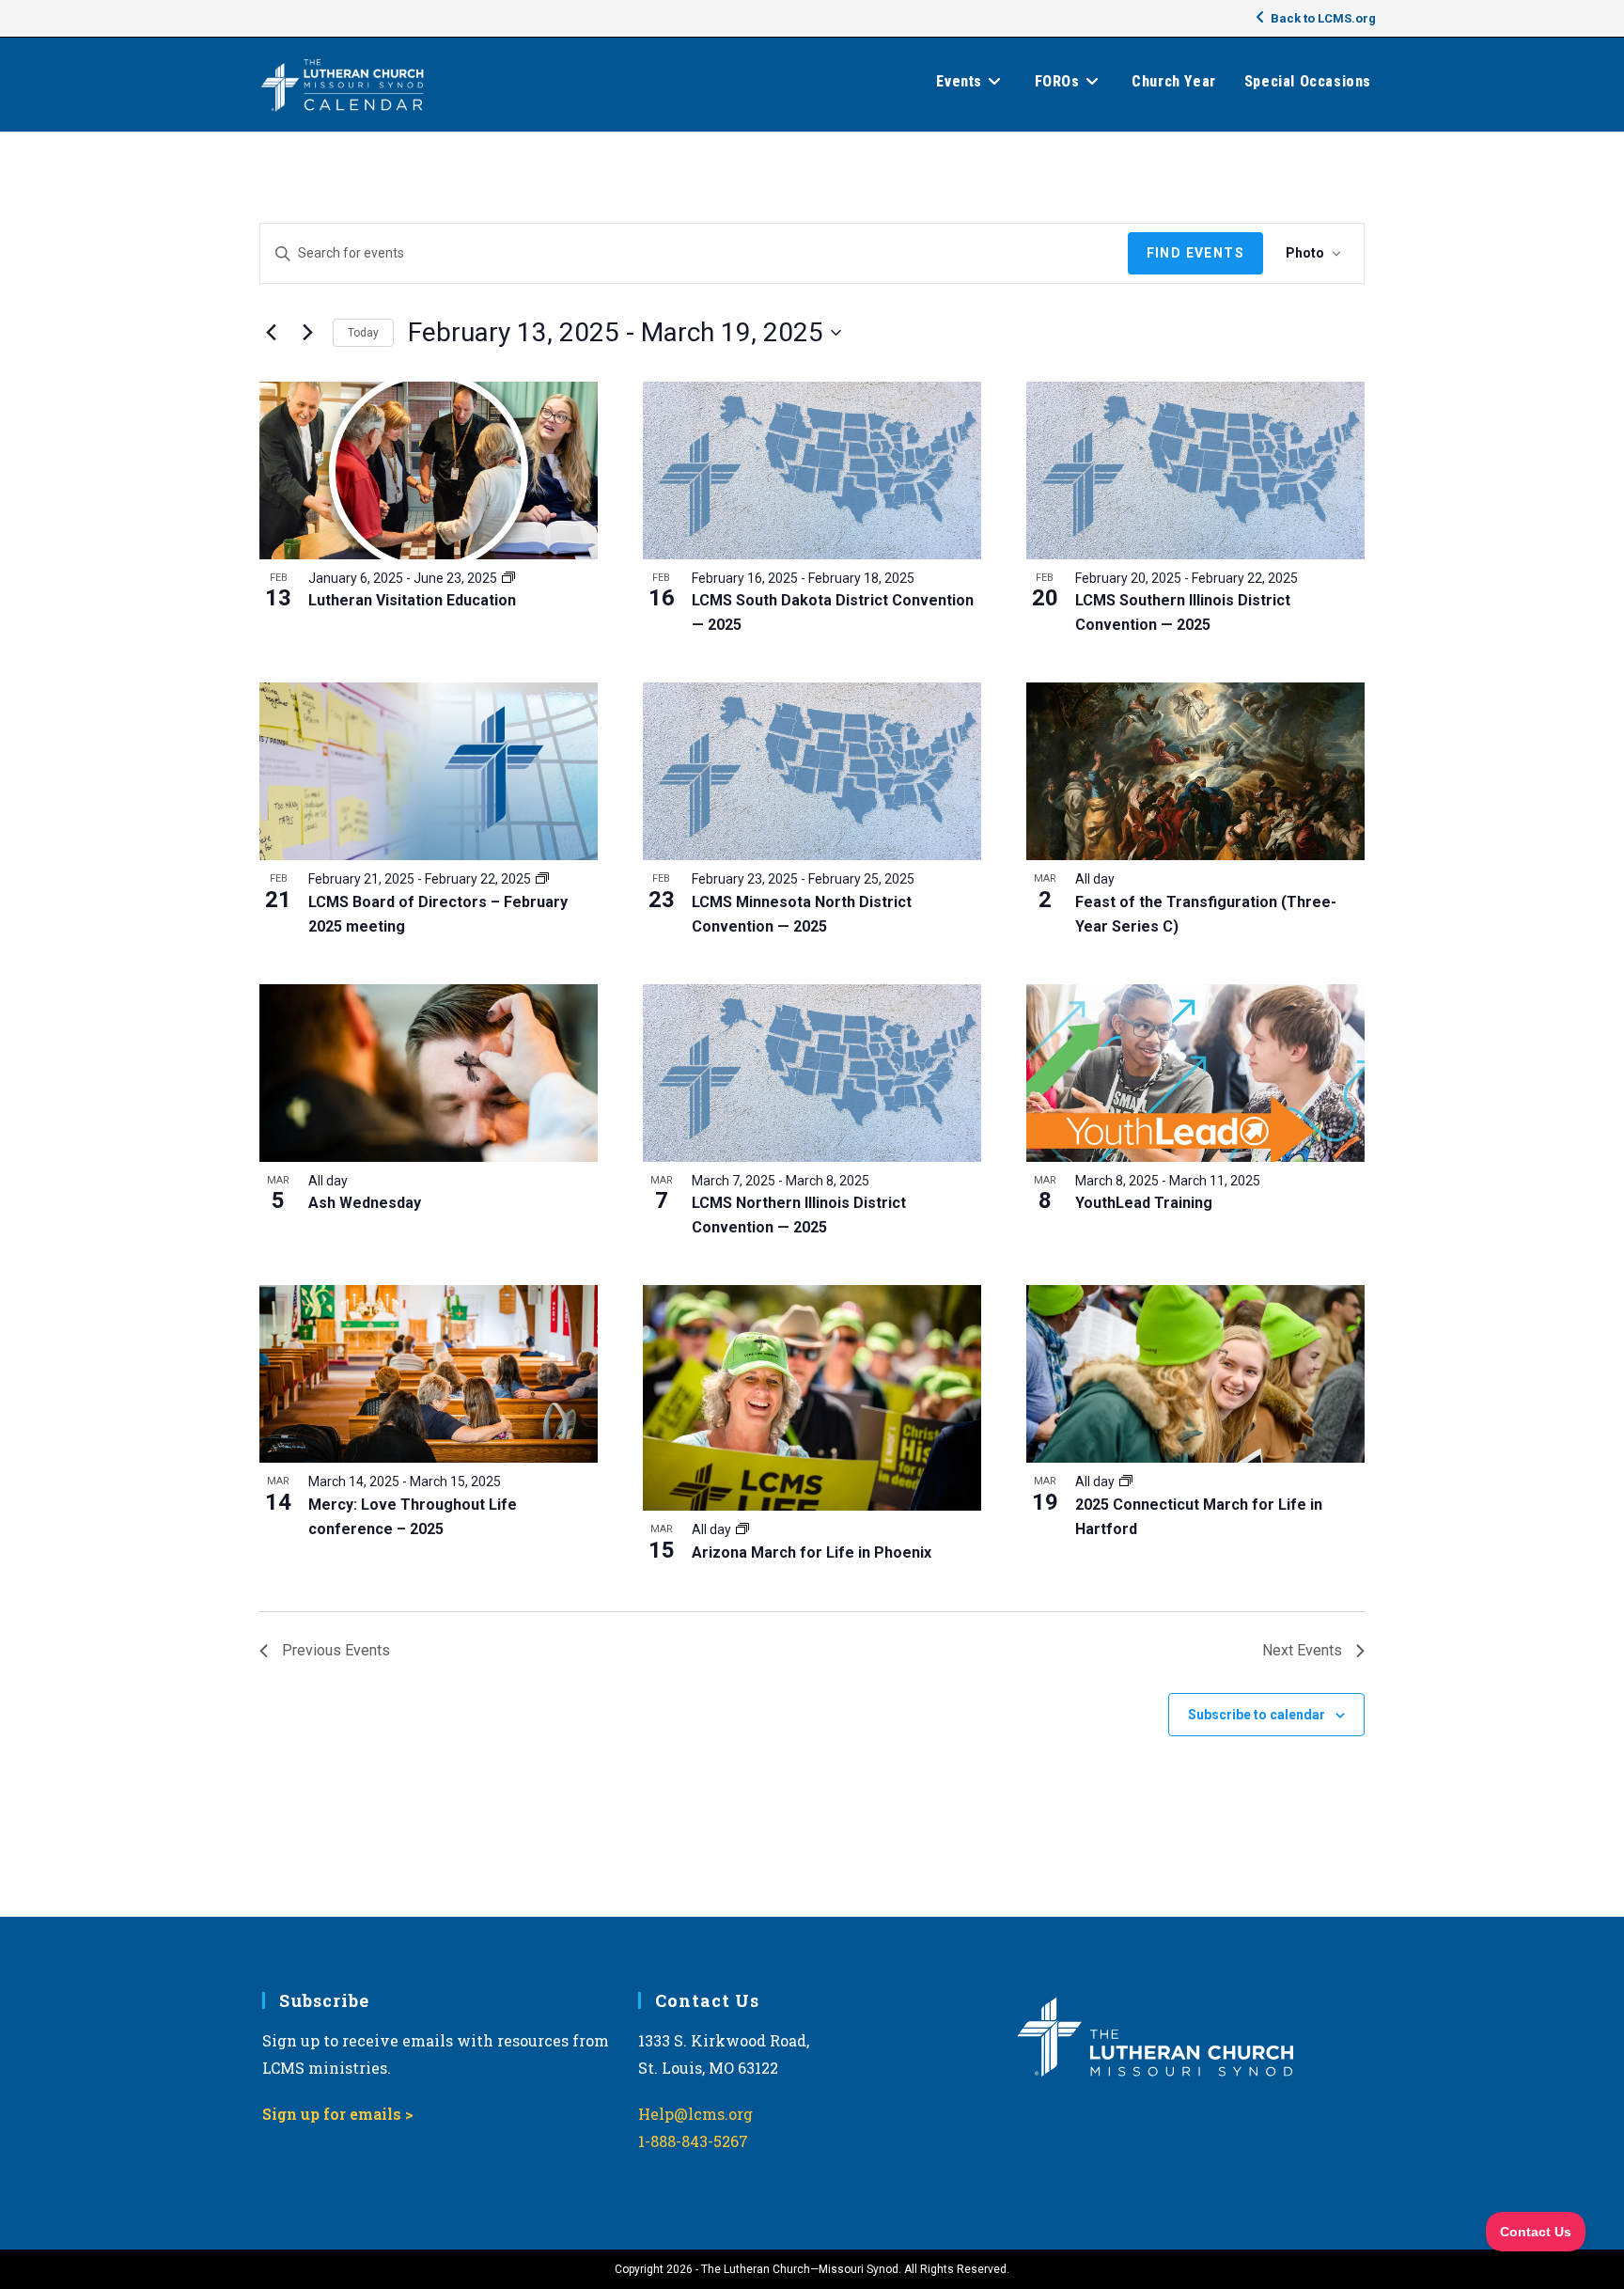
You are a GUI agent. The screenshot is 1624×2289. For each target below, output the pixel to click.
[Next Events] (307, 333)
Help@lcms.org (695, 2114)
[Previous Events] (271, 333)
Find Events (1195, 253)
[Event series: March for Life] (742, 1529)
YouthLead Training (1144, 1203)
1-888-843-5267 (693, 2141)
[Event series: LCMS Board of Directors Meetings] (542, 879)
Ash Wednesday (365, 1203)
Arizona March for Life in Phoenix (812, 1552)
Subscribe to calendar (1257, 1715)
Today (363, 333)
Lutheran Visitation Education (412, 600)
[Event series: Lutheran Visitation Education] (508, 578)
